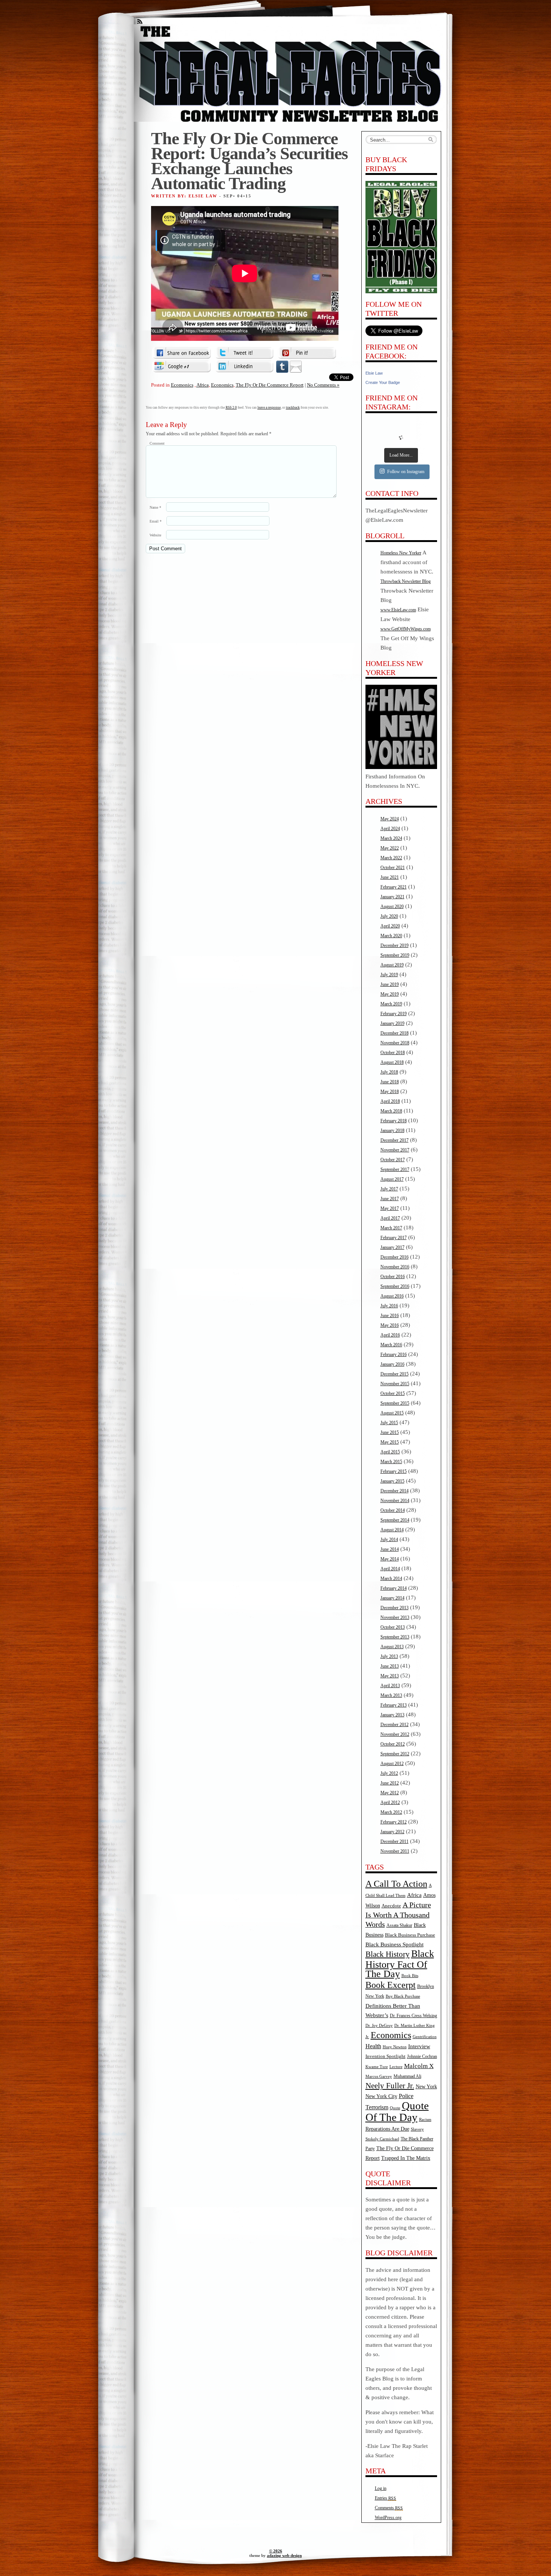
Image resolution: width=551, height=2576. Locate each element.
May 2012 (390, 1793)
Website (155, 535)
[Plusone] (182, 366)
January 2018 (392, 1130)
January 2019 (392, 1023)
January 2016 (392, 1364)
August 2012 (392, 1764)
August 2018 (392, 1062)
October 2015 (393, 1393)
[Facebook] (182, 353)
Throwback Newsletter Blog (406, 581)
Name (155, 507)
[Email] (296, 366)
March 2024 (391, 838)
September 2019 (395, 955)
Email (156, 521)
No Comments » (323, 385)
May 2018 (390, 1092)
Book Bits (410, 1976)
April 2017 (390, 1218)
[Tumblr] (282, 366)
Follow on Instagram (406, 472)
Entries (386, 2498)
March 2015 (391, 1462)
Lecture (396, 2067)
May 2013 (390, 1676)
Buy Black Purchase (403, 1996)
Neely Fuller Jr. (390, 2086)
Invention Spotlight (386, 2056)
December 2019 (395, 945)
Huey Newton (395, 2047)
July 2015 (389, 1423)
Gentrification (425, 2037)
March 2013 (391, 1695)
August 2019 (392, 965)
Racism (425, 2119)
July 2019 (389, 975)
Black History (388, 1954)
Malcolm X (419, 2066)
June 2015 (390, 1432)
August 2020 (392, 906)
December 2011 (395, 1841)
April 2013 (390, 1686)
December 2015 (395, 1374)
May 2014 (390, 1559)
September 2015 (395, 1403)
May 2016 (390, 1325)
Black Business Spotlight (395, 1944)
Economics (222, 385)
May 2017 (390, 1208)
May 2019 (390, 994)
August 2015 (392, 1413)
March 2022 (391, 858)
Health (373, 2046)
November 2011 (395, 1851)
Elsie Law (374, 373)
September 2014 (395, 1520)
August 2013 (392, 1647)
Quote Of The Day (397, 2111)
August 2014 (392, 1530)
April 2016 (390, 1335)
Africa (203, 385)
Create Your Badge (383, 382)
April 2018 (390, 1101)
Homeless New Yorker (401, 553)
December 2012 (395, 1725)
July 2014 (389, 1540)
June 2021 (390, 877)
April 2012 (390, 1802)
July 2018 (389, 1072)
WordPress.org (388, 2518)
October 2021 (393, 868)
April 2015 (390, 1452)
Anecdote (391, 1906)
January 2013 (392, 1715)
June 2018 (390, 1082)
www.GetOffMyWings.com (406, 629)
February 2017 (394, 1238)
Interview (419, 2046)
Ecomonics (182, 385)
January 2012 (392, 1832)
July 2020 (389, 916)
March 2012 (391, 1812)
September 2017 (395, 1169)
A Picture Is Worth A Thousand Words (398, 1914)
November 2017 (395, 1150)
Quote (395, 2108)
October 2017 (393, 1160)
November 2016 (395, 1267)
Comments (389, 2508)
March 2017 (391, 1228)
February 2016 (394, 1354)
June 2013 (390, 1666)
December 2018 (395, 1033)
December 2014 (395, 1491)
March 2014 (391, 1578)
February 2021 (394, 887)
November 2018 (395, 1043)
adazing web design (284, 2555)
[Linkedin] (244, 366)
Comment (157, 443)
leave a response (269, 408)
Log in (381, 2488)
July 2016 (389, 1306)
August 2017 (392, 1179)
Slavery (417, 2129)
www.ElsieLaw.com (398, 610)
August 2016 (392, 1296)
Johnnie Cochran (422, 2056)
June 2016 (390, 1316)
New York (426, 2086)
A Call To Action (396, 1884)
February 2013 (394, 1705)
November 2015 (395, 1384)
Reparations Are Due (387, 2129)
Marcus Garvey (379, 2076)
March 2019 (391, 1004)
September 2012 (395, 1754)
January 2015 (392, 1481)
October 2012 (393, 1744)
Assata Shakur (399, 1925)
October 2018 (393, 1053)
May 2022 (390, 848)
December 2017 (395, 1140)
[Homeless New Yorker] (401, 768)
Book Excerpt (391, 1985)
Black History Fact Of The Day (400, 1964)
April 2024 (390, 829)
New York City (381, 2096)
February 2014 (394, 1588)
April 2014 (390, 1569)
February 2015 (394, 1471)
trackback (293, 408)
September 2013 (395, 1637)
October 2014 (393, 1510)
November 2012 (395, 1734)
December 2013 (395, 1608)
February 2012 (394, 1822)
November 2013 (395, 1617)
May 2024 (390, 819)
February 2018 (394, 1121)
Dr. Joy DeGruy (379, 2025)
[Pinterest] (307, 353)
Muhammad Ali (407, 2076)
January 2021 (392, 897)
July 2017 (389, 1189)
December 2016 (395, 1257)
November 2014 (395, 1501)
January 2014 (392, 1598)
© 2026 (276, 2551)
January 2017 (392, 1247)
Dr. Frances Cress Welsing (413, 2016)
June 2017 (390, 1199)
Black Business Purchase (410, 1935)
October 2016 (393, 1277)
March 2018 (391, 1111)
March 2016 (391, 1345)
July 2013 (389, 1656)
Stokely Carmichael (382, 2139)
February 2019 (394, 1014)
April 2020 (390, 926)
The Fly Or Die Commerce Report (270, 385)
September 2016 (395, 1286)
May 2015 (390, 1442)
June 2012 (390, 1783)
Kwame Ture (377, 2067)
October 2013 (393, 1627)
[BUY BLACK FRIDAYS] (401, 237)
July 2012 (389, 1773)
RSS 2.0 (231, 408)
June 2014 (390, 1549)
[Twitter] (244, 353)
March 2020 (391, 936)
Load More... (401, 455)
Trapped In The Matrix (406, 2158)
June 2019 (390, 984)
